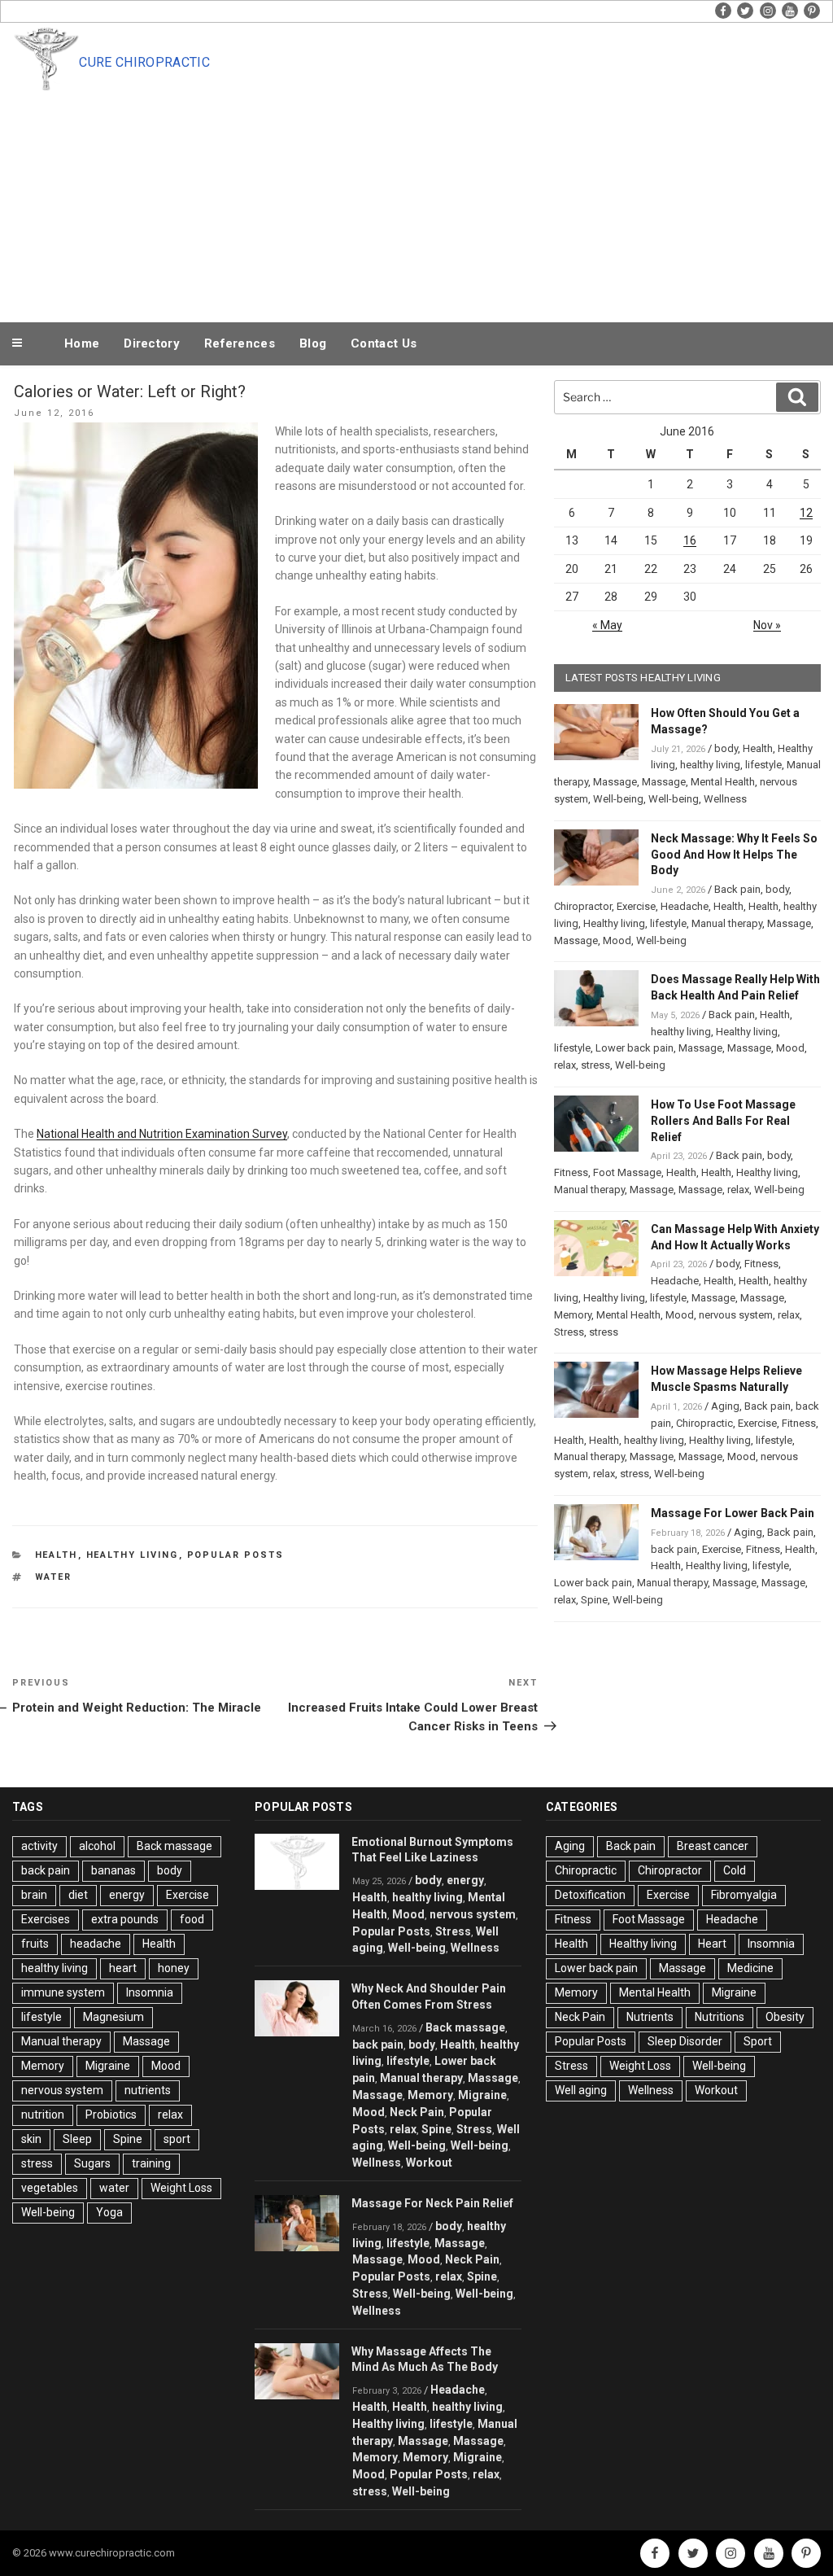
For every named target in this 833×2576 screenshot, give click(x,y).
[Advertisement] (450, 197)
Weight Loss (181, 2188)
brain (34, 1895)
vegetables (50, 2188)
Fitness (571, 1172)
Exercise (636, 906)
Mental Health (723, 782)
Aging (725, 1406)
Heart (712, 1944)
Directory (152, 343)
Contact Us (384, 343)
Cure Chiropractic (144, 62)
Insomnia (150, 1992)
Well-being (618, 799)
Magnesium (113, 2017)
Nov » (767, 625)
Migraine (108, 2066)
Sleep (77, 2139)
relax (565, 1065)
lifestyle (763, 765)
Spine (594, 1600)
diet (78, 1895)
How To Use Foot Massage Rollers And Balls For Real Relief (723, 1121)
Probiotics (111, 2115)
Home (82, 343)
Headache (685, 906)
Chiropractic (704, 1423)
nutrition (43, 2115)
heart (123, 1968)
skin (31, 2139)
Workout (429, 2163)
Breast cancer (713, 1846)
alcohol (97, 1846)
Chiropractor (583, 906)
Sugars (92, 2163)
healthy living (710, 765)
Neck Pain (417, 2112)
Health (57, 1555)
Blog (313, 343)
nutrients (148, 2090)
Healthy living (133, 1555)
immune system (63, 1992)
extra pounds (125, 1919)
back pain (674, 1549)
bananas (113, 1870)
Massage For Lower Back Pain (733, 1513)
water (54, 1577)
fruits (35, 1944)
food (192, 1919)
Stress (569, 1332)
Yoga (109, 2212)
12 (806, 513)
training (151, 2163)
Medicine (750, 1968)
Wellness (725, 799)
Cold (735, 1870)
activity (39, 1846)
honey (174, 1968)
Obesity (785, 2017)
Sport (758, 2041)
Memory (573, 1315)
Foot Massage (627, 1172)
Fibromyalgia (744, 1895)
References (240, 343)
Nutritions (720, 2017)
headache (96, 1944)
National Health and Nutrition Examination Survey (162, 1134)
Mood (617, 940)
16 (690, 540)
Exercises (46, 1919)
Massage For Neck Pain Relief (432, 2203)
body (726, 748)
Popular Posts (236, 1555)
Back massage (174, 1846)
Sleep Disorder (685, 2041)
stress (595, 1065)
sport (177, 2139)
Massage (615, 782)
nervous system (736, 1315)
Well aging (581, 2090)
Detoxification (590, 1895)
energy (127, 1895)
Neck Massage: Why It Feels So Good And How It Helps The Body (734, 855)
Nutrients (650, 2017)
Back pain (737, 889)
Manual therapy (727, 923)
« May (607, 625)
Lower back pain (635, 1048)
